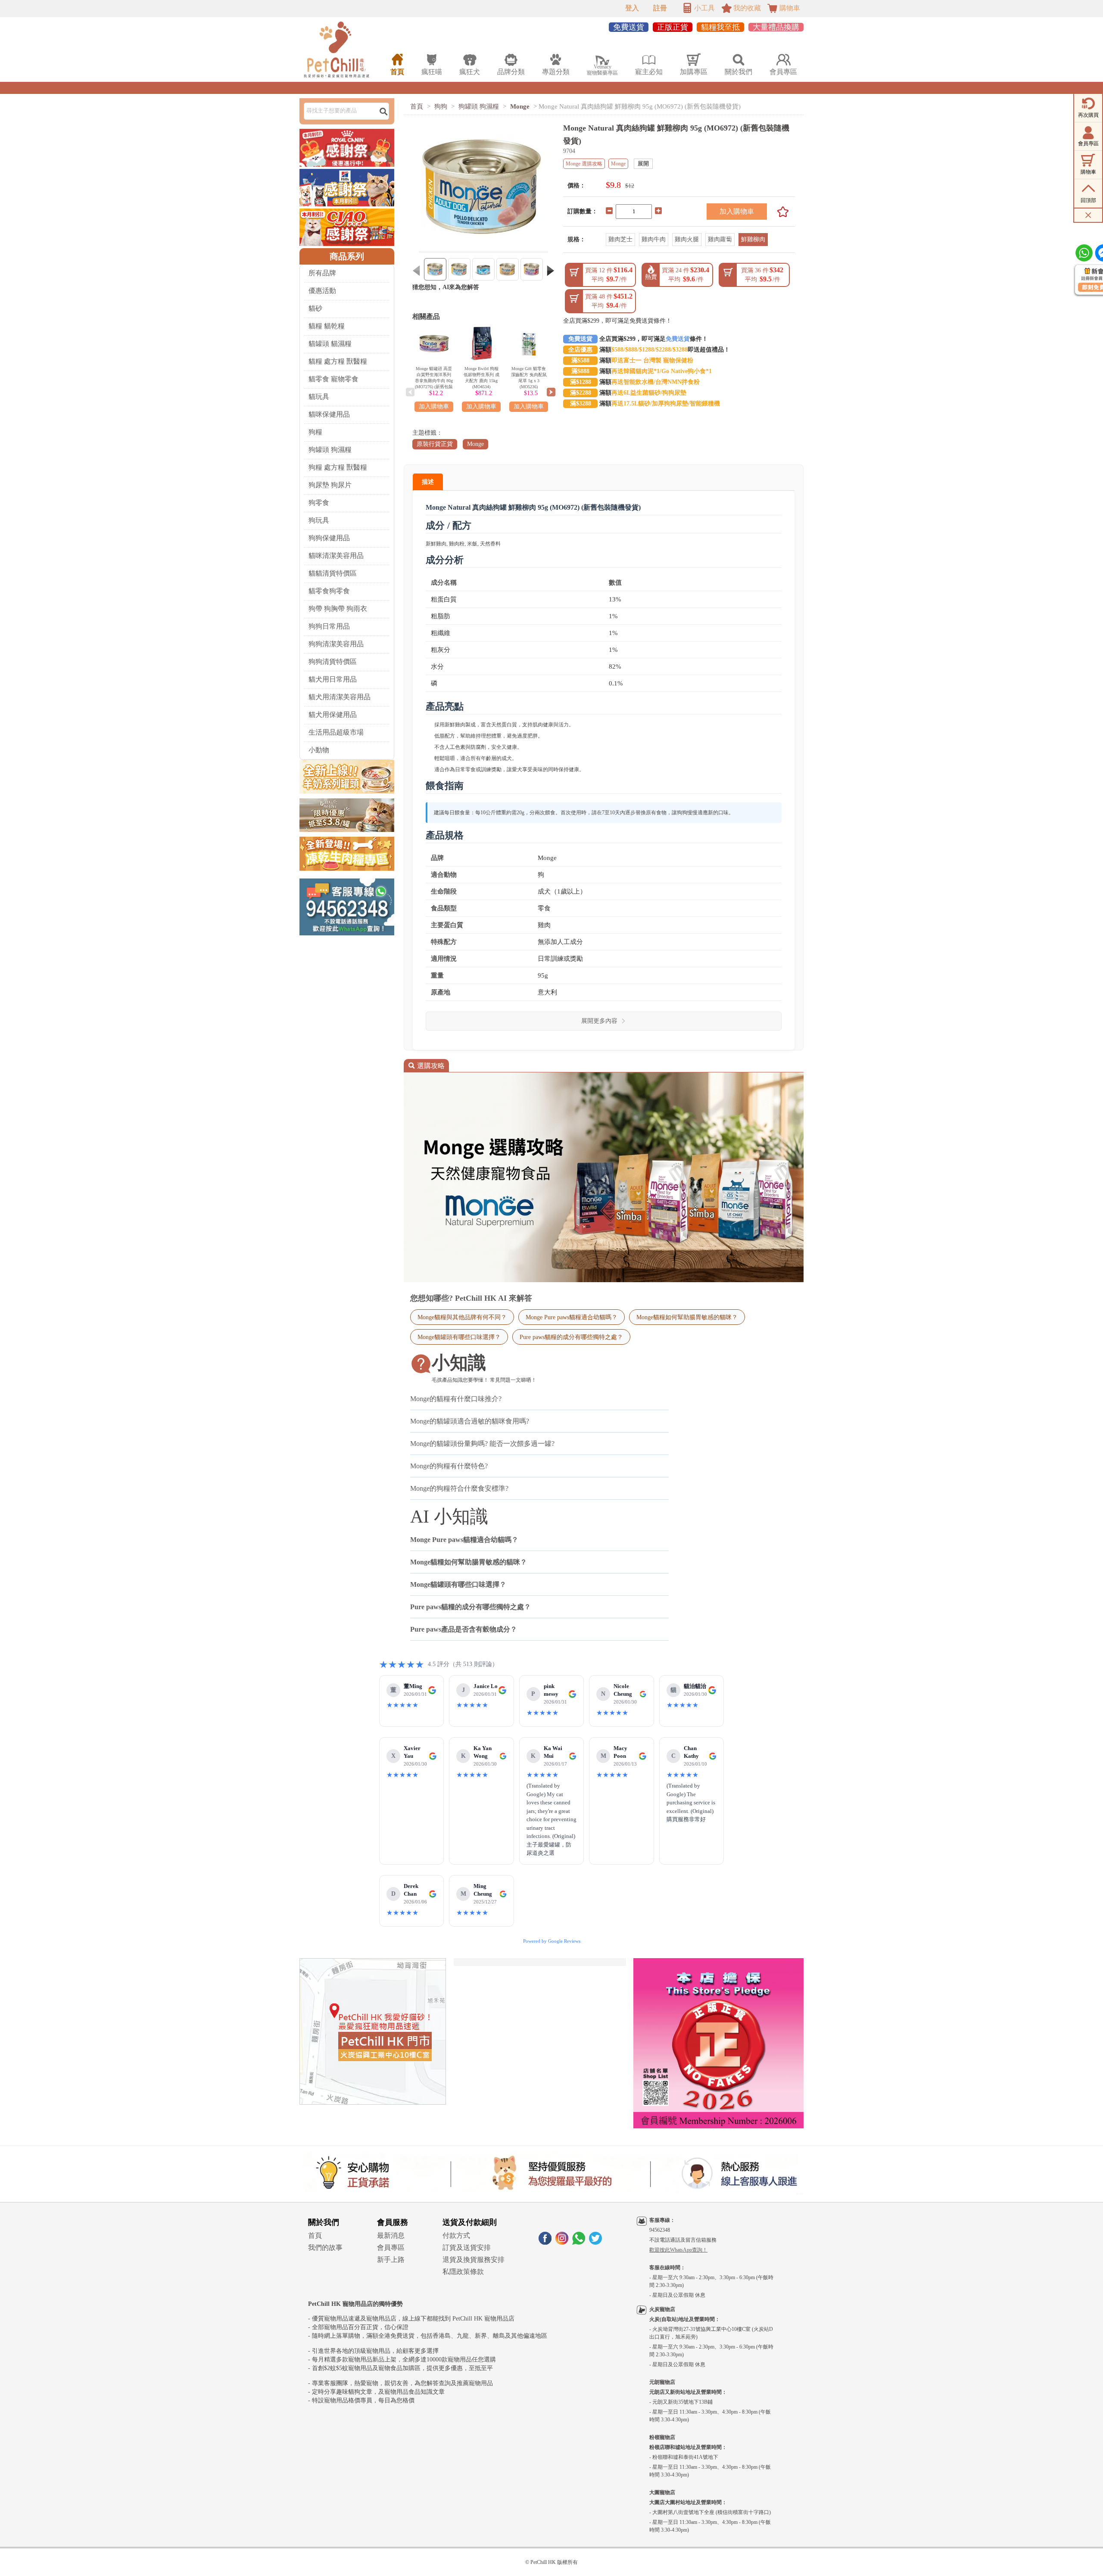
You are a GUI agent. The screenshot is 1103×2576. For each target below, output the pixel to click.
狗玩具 (319, 520)
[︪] (780, 212)
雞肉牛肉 (654, 239)
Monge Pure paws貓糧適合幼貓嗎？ (572, 1317)
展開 (643, 164)
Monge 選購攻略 (584, 164)
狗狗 (441, 106)
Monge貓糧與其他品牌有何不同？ (462, 1317)
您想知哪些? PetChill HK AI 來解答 (471, 1298)
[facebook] (545, 2242)
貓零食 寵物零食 (333, 379)
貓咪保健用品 (329, 414)
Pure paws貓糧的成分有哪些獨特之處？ (571, 1337)
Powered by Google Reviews (552, 1941)
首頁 (417, 106)
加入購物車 (737, 211)
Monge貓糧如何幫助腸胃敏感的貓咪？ (687, 1317)
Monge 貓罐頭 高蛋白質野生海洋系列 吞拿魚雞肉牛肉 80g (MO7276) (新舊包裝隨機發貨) (434, 381)
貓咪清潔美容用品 (336, 556)
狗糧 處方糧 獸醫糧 (338, 467)
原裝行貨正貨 (435, 444)
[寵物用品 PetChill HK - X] (595, 2242)
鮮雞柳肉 (753, 239)
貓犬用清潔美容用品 (340, 697)
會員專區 (391, 2247)
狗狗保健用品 (329, 538)
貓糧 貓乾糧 (327, 326)
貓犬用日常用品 (333, 679)
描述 (428, 482)
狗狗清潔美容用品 (336, 644)
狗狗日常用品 (329, 626)
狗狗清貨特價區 (333, 662)
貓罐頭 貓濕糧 (330, 344)
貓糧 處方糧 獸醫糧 (338, 361)
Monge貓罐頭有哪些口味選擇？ (459, 1337)
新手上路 (391, 2260)
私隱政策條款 (463, 2272)
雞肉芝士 (620, 239)
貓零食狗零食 (329, 591)
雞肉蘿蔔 (720, 239)
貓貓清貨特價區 (333, 573)
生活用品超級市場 (336, 732)
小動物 (319, 750)
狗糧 (315, 432)
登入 (632, 8)
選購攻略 (426, 1066)
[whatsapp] (579, 2242)
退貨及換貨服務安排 (474, 2260)
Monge (520, 106)
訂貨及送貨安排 (467, 2247)
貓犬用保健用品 (333, 715)
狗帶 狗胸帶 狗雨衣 (338, 609)
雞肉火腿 (687, 239)
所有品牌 (322, 273)
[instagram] (562, 2242)
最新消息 (391, 2235)
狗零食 (319, 503)
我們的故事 (325, 2247)
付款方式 (456, 2235)
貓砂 (315, 308)
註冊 (660, 8)
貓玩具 (319, 397)
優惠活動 (322, 291)
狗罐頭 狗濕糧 (330, 450)
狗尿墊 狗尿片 (330, 485)
